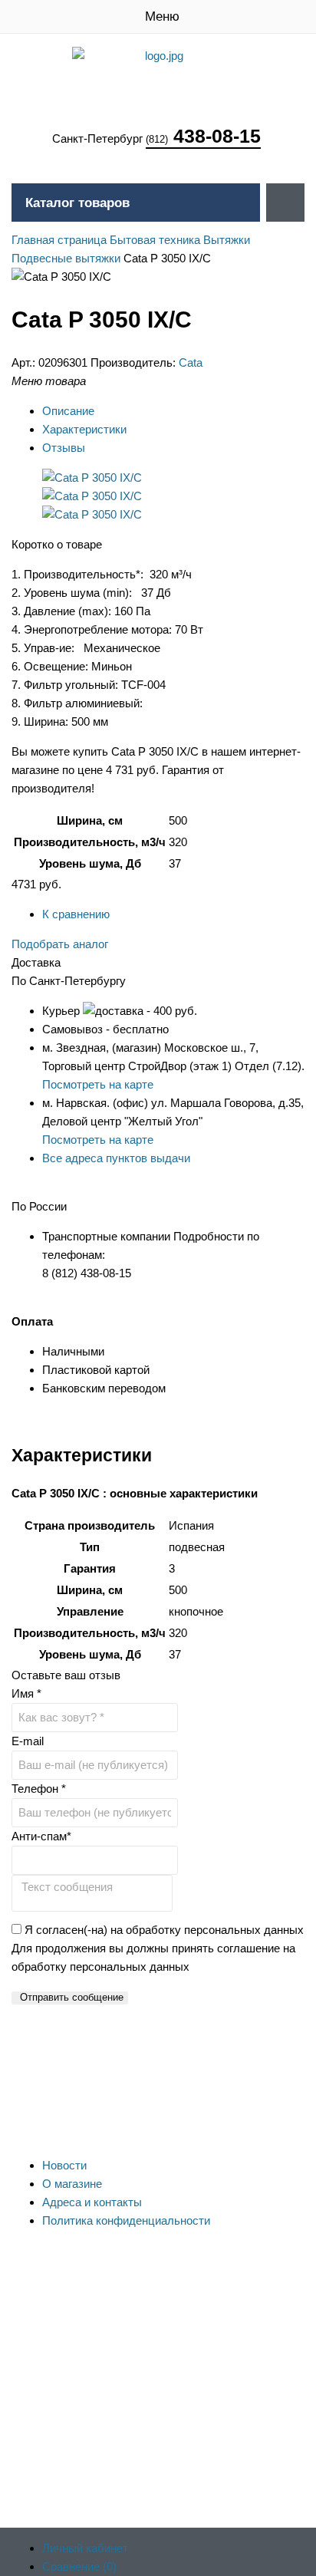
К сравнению (76, 914)
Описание (68, 411)
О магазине (72, 2184)
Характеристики (84, 429)
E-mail (28, 1741)
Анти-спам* (41, 1836)
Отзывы (64, 448)
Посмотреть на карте (98, 1084)
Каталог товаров (77, 203)
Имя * (26, 1693)
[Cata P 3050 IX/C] (92, 478)
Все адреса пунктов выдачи (116, 1158)
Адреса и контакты (92, 2202)
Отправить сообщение (72, 1997)
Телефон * (39, 1789)
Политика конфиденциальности (126, 2220)
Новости (64, 2165)
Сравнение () (79, 2566)
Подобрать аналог (60, 944)
